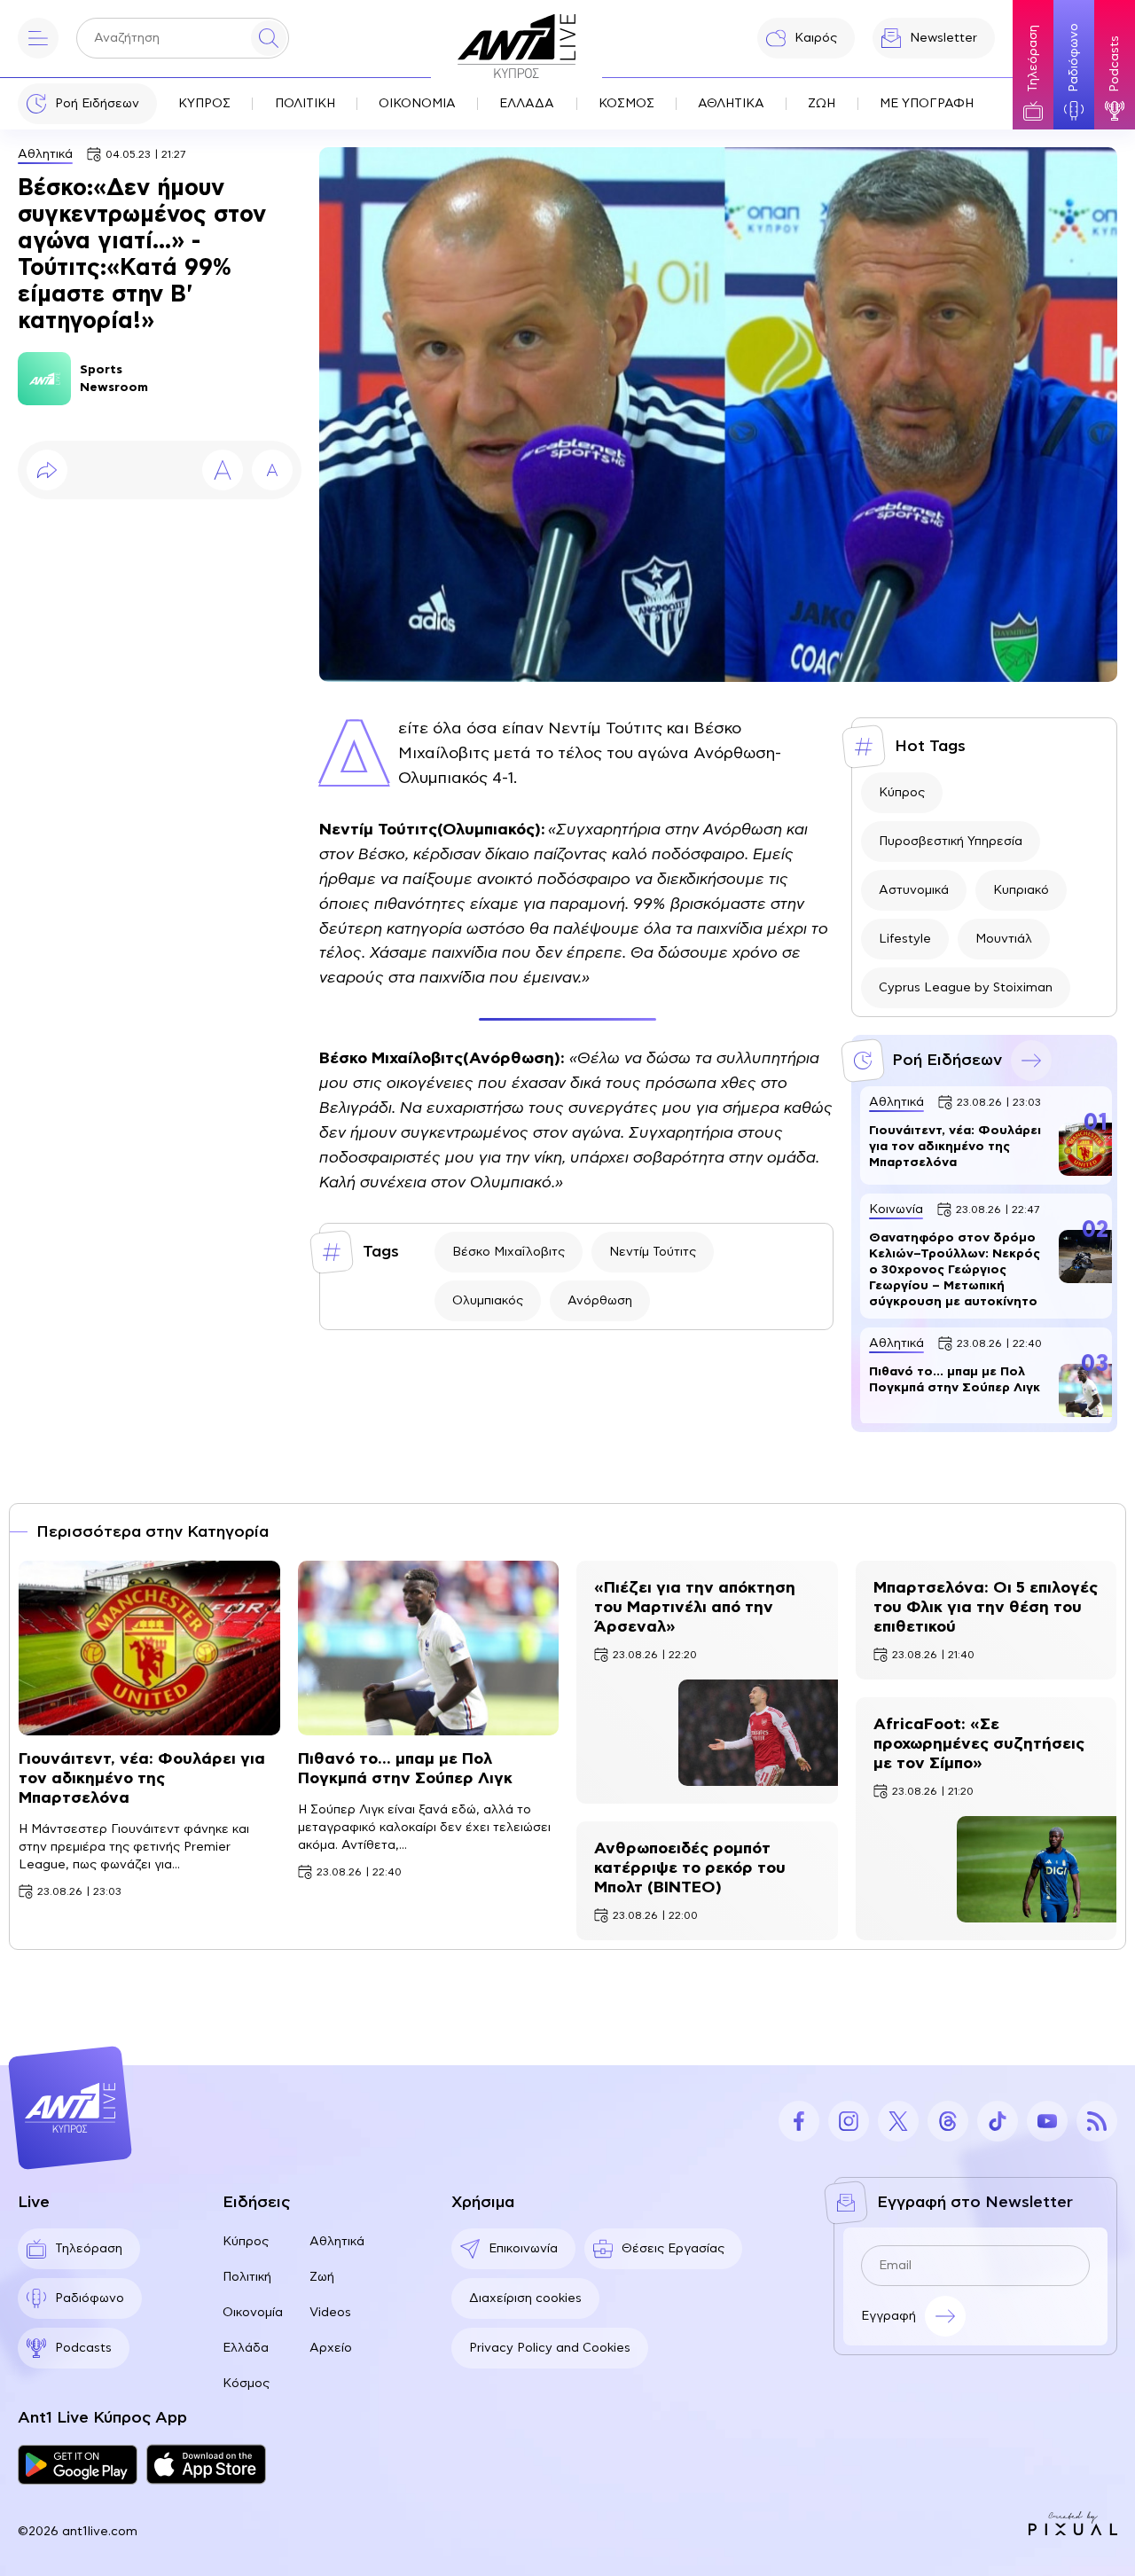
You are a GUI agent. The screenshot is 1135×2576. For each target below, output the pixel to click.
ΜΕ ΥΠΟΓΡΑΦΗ (927, 104)
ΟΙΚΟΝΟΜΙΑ (417, 104)
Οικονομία (253, 2313)
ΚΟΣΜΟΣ (626, 104)
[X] (898, 2121)
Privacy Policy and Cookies (550, 2348)
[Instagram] (849, 2121)
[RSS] (1097, 2121)
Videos (330, 2313)
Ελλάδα (246, 2348)
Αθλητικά (45, 154)
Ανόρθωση (600, 1301)
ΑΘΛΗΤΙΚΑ (731, 104)
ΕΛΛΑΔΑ (527, 104)
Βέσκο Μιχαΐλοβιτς (509, 1252)
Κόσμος (246, 2384)
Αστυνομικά (914, 890)
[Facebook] (799, 2121)
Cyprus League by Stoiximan (966, 988)
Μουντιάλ (1004, 939)
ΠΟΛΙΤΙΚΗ (305, 104)
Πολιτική (247, 2277)
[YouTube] (1047, 2121)
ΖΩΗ (822, 104)
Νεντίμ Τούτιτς (653, 1252)
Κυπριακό (1021, 890)
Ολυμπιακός (488, 1301)
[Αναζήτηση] (269, 38)
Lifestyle (905, 939)
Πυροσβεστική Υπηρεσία (951, 842)
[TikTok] (998, 2121)
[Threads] (948, 2121)
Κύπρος (902, 793)
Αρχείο (331, 2348)
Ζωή (322, 2277)
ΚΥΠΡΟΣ (204, 104)
